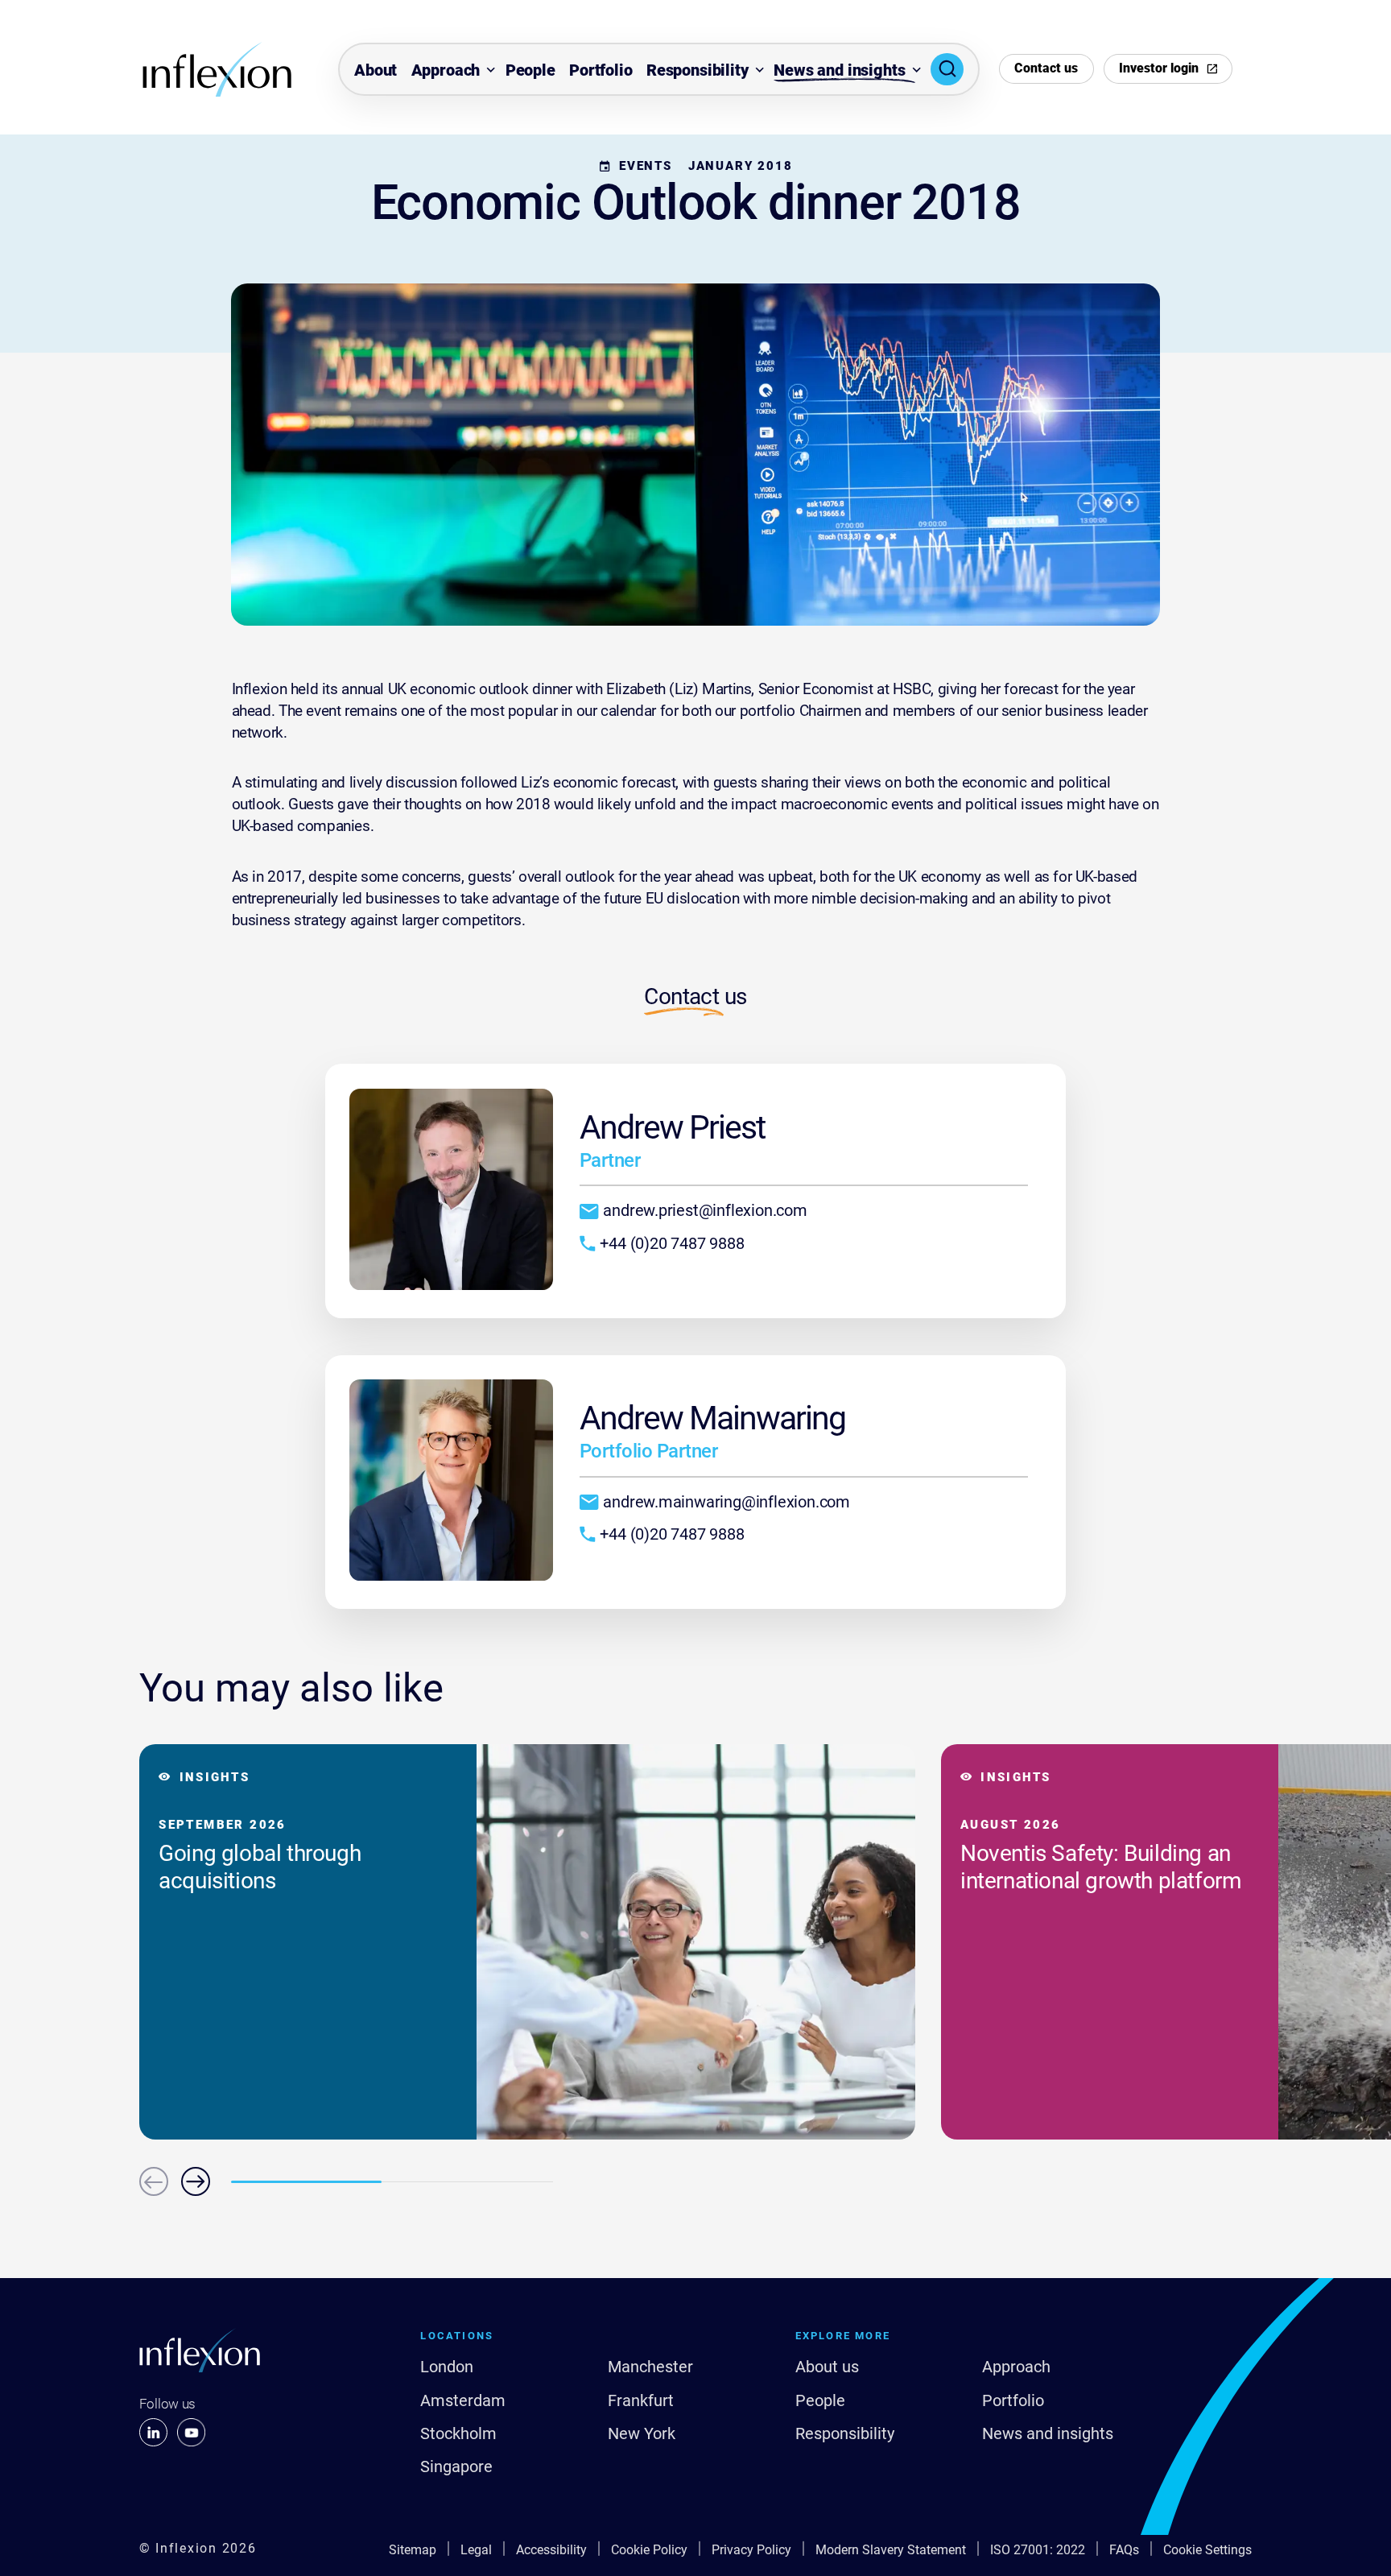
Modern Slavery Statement (891, 2550)
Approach (446, 70)
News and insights (839, 70)
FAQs (1124, 2550)
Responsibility (698, 70)
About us (827, 2367)
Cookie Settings (1207, 2550)
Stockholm (458, 2433)
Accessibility (551, 2550)
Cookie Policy (649, 2550)
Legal (476, 2550)
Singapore (456, 2466)
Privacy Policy (751, 2550)
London (447, 2367)
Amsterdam (463, 2400)
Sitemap (413, 2550)
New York (642, 2433)
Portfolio (601, 70)
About (376, 70)
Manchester (650, 2367)
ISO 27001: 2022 (1038, 2550)
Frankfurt (641, 2400)
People (530, 70)
